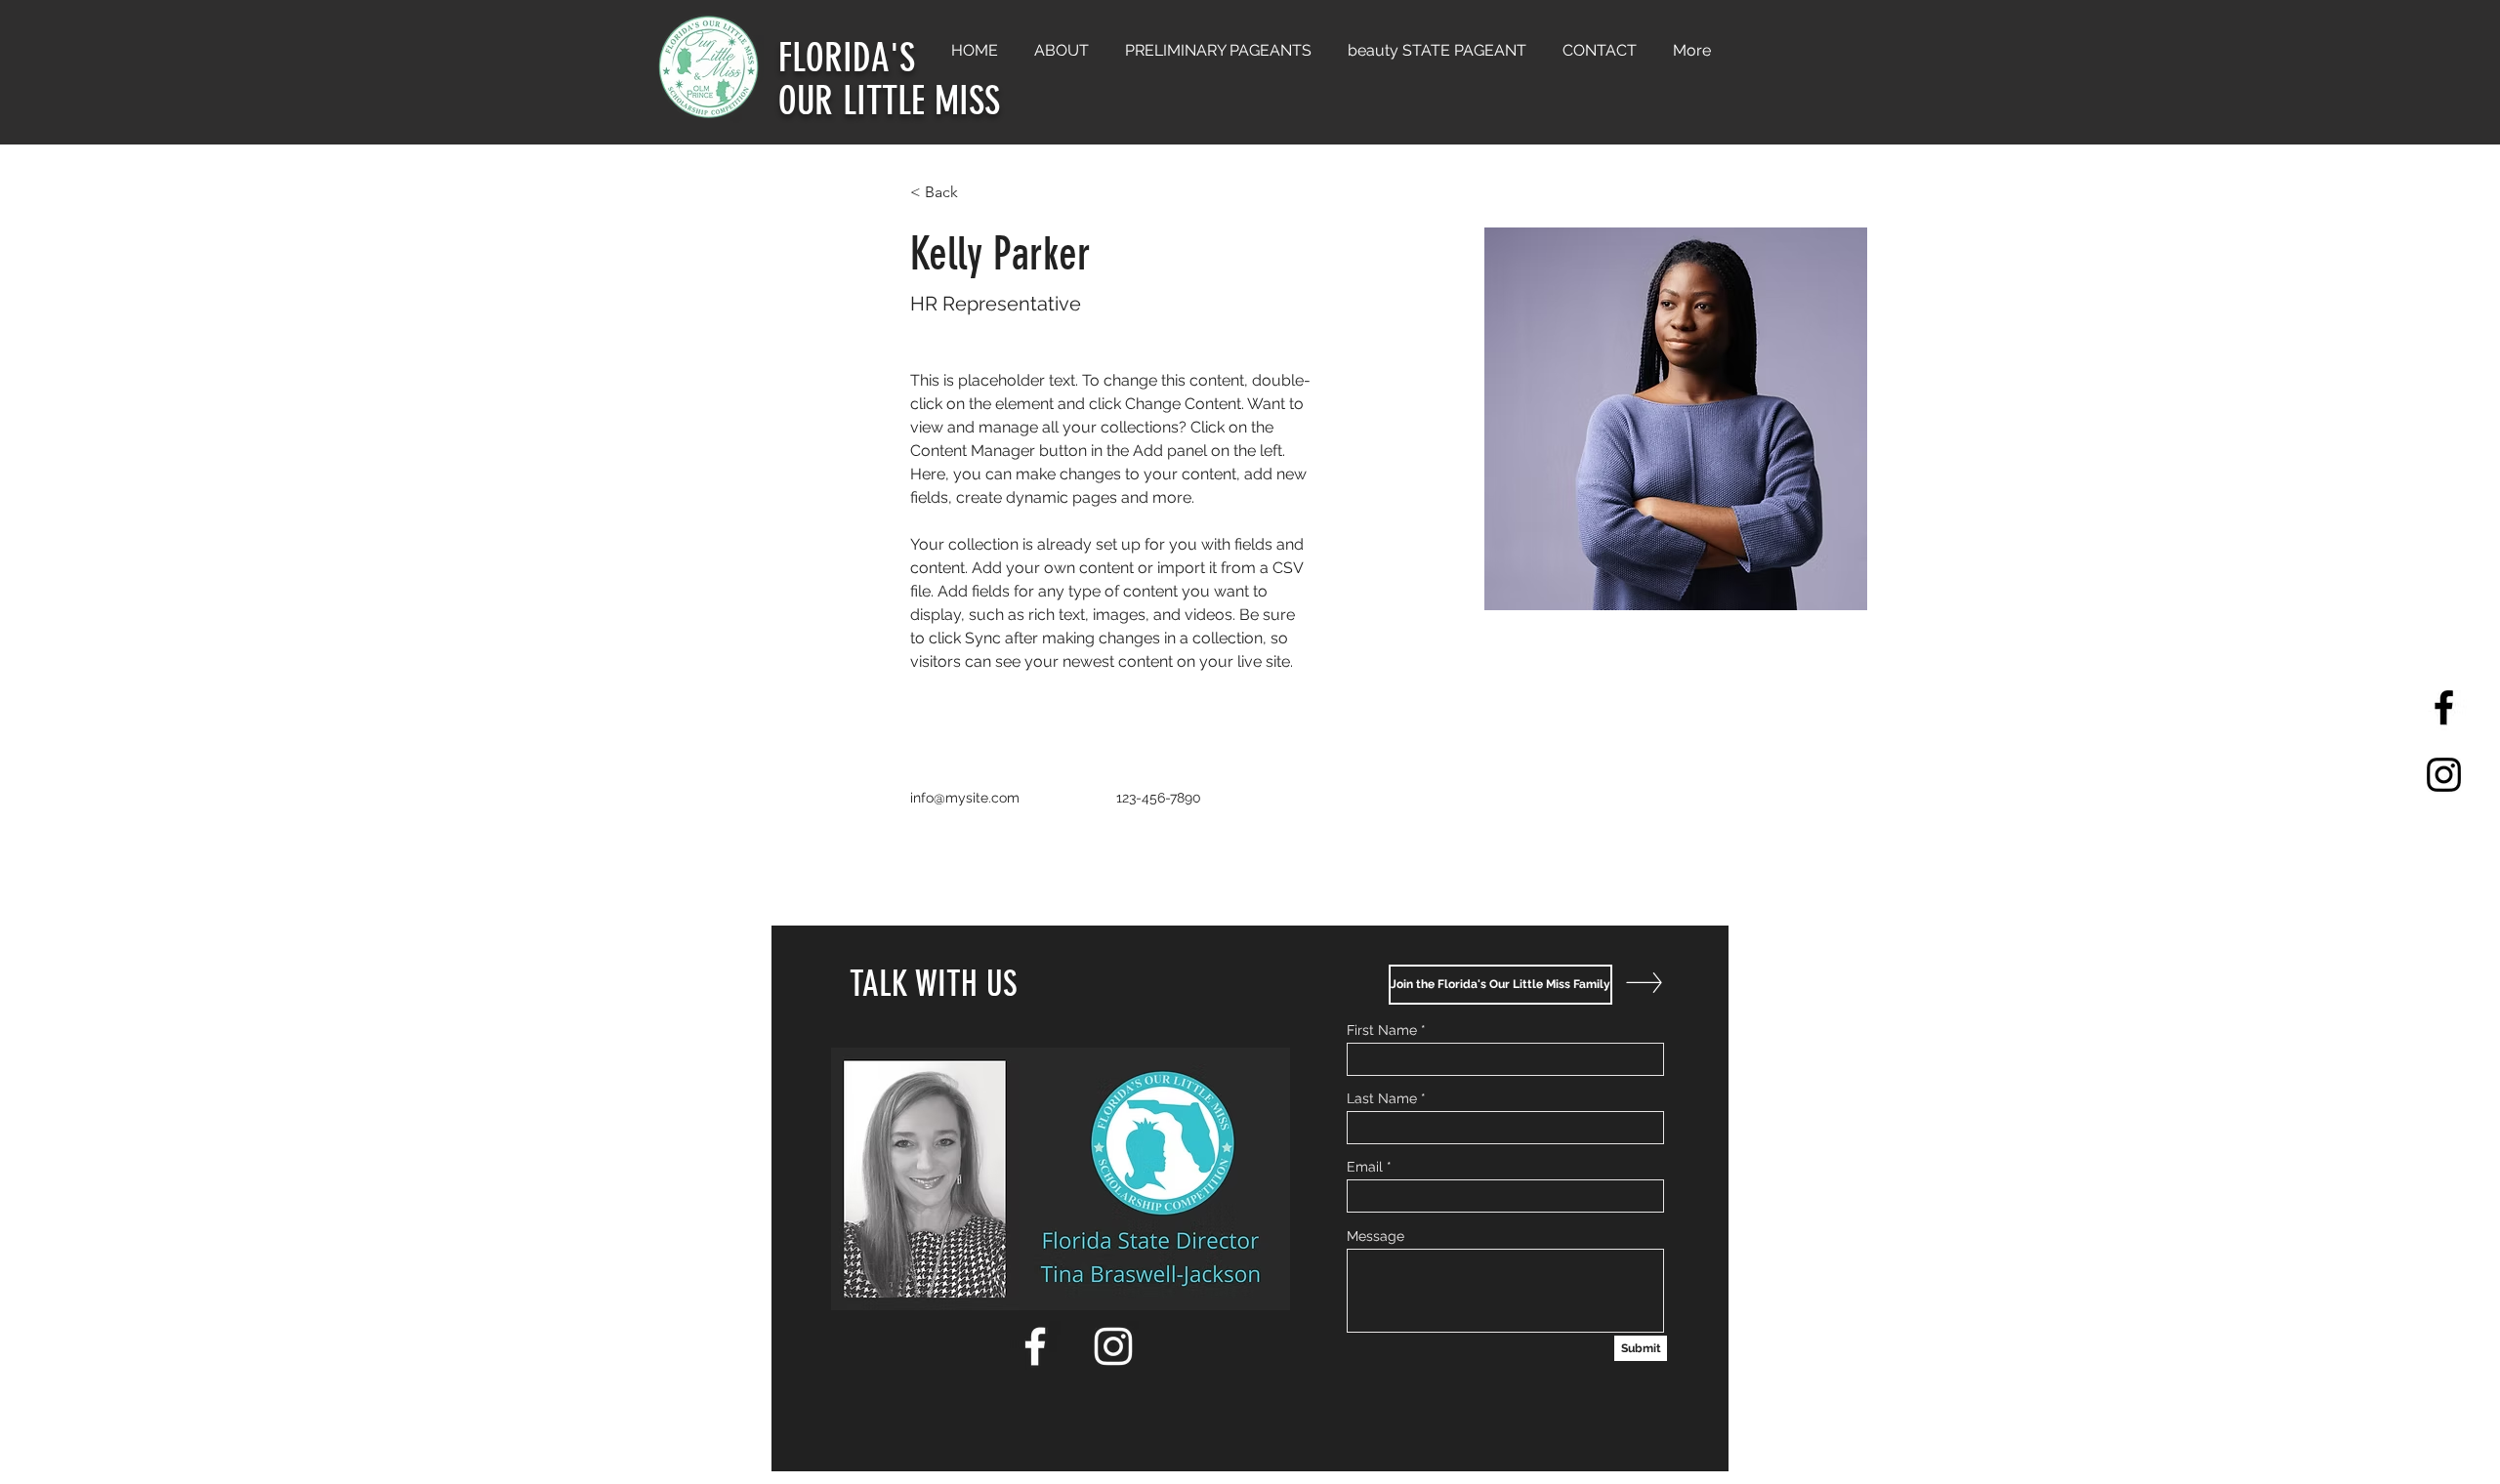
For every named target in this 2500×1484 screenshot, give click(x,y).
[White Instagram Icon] (1113, 1346)
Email (1365, 1167)
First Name (1382, 1030)
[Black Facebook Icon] (2444, 707)
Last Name (1382, 1098)
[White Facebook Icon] (1035, 1346)
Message (1375, 1236)
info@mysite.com (965, 798)
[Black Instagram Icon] (2444, 775)
